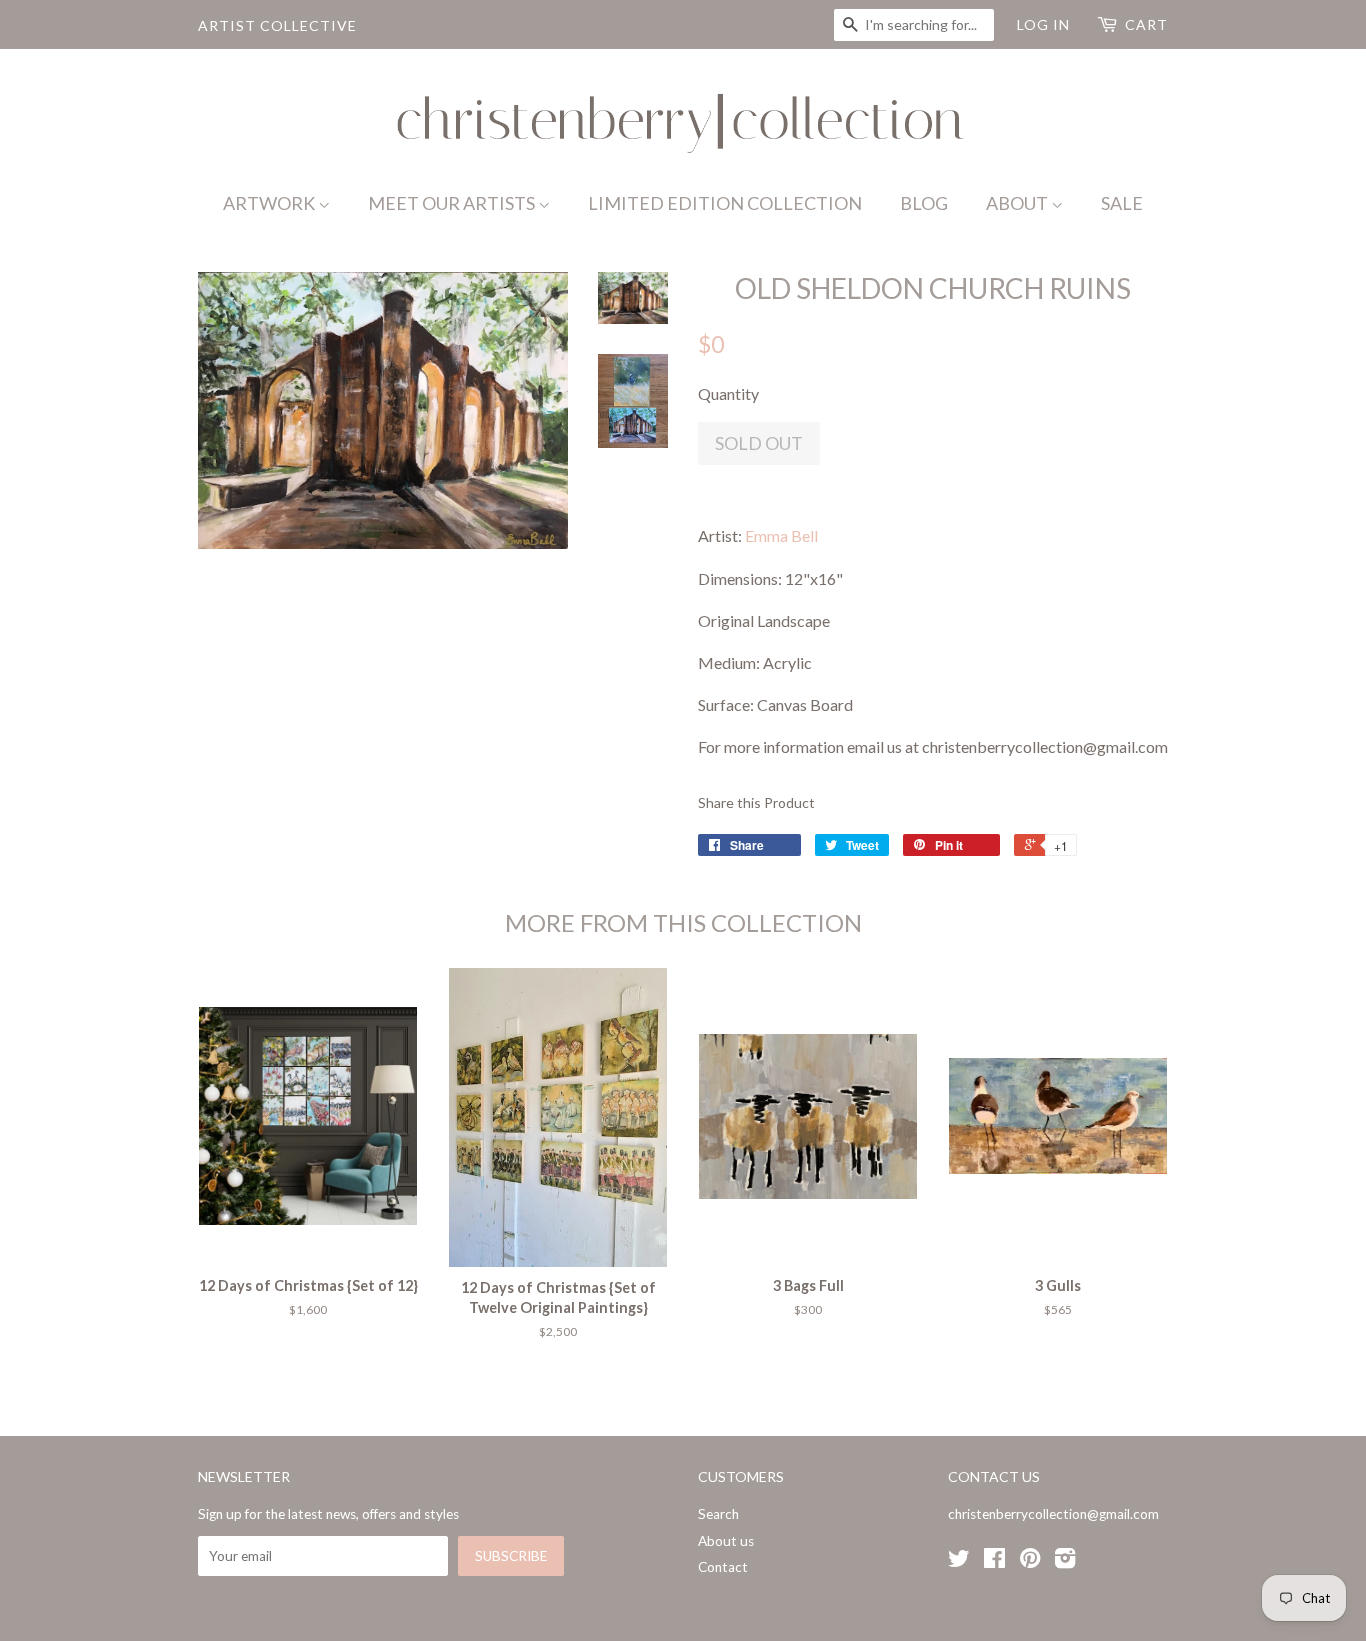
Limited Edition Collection (725, 203)
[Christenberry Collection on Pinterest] (1030, 1562)
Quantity (728, 393)
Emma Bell (781, 535)
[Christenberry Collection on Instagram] (1065, 1562)
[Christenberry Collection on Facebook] (994, 1562)
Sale (1122, 203)
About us (726, 1541)
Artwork (270, 203)
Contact (723, 1567)
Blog (924, 203)
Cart (1146, 24)
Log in (1043, 24)
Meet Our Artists (453, 203)
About (1018, 203)
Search (718, 1514)
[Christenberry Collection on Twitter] (959, 1562)
